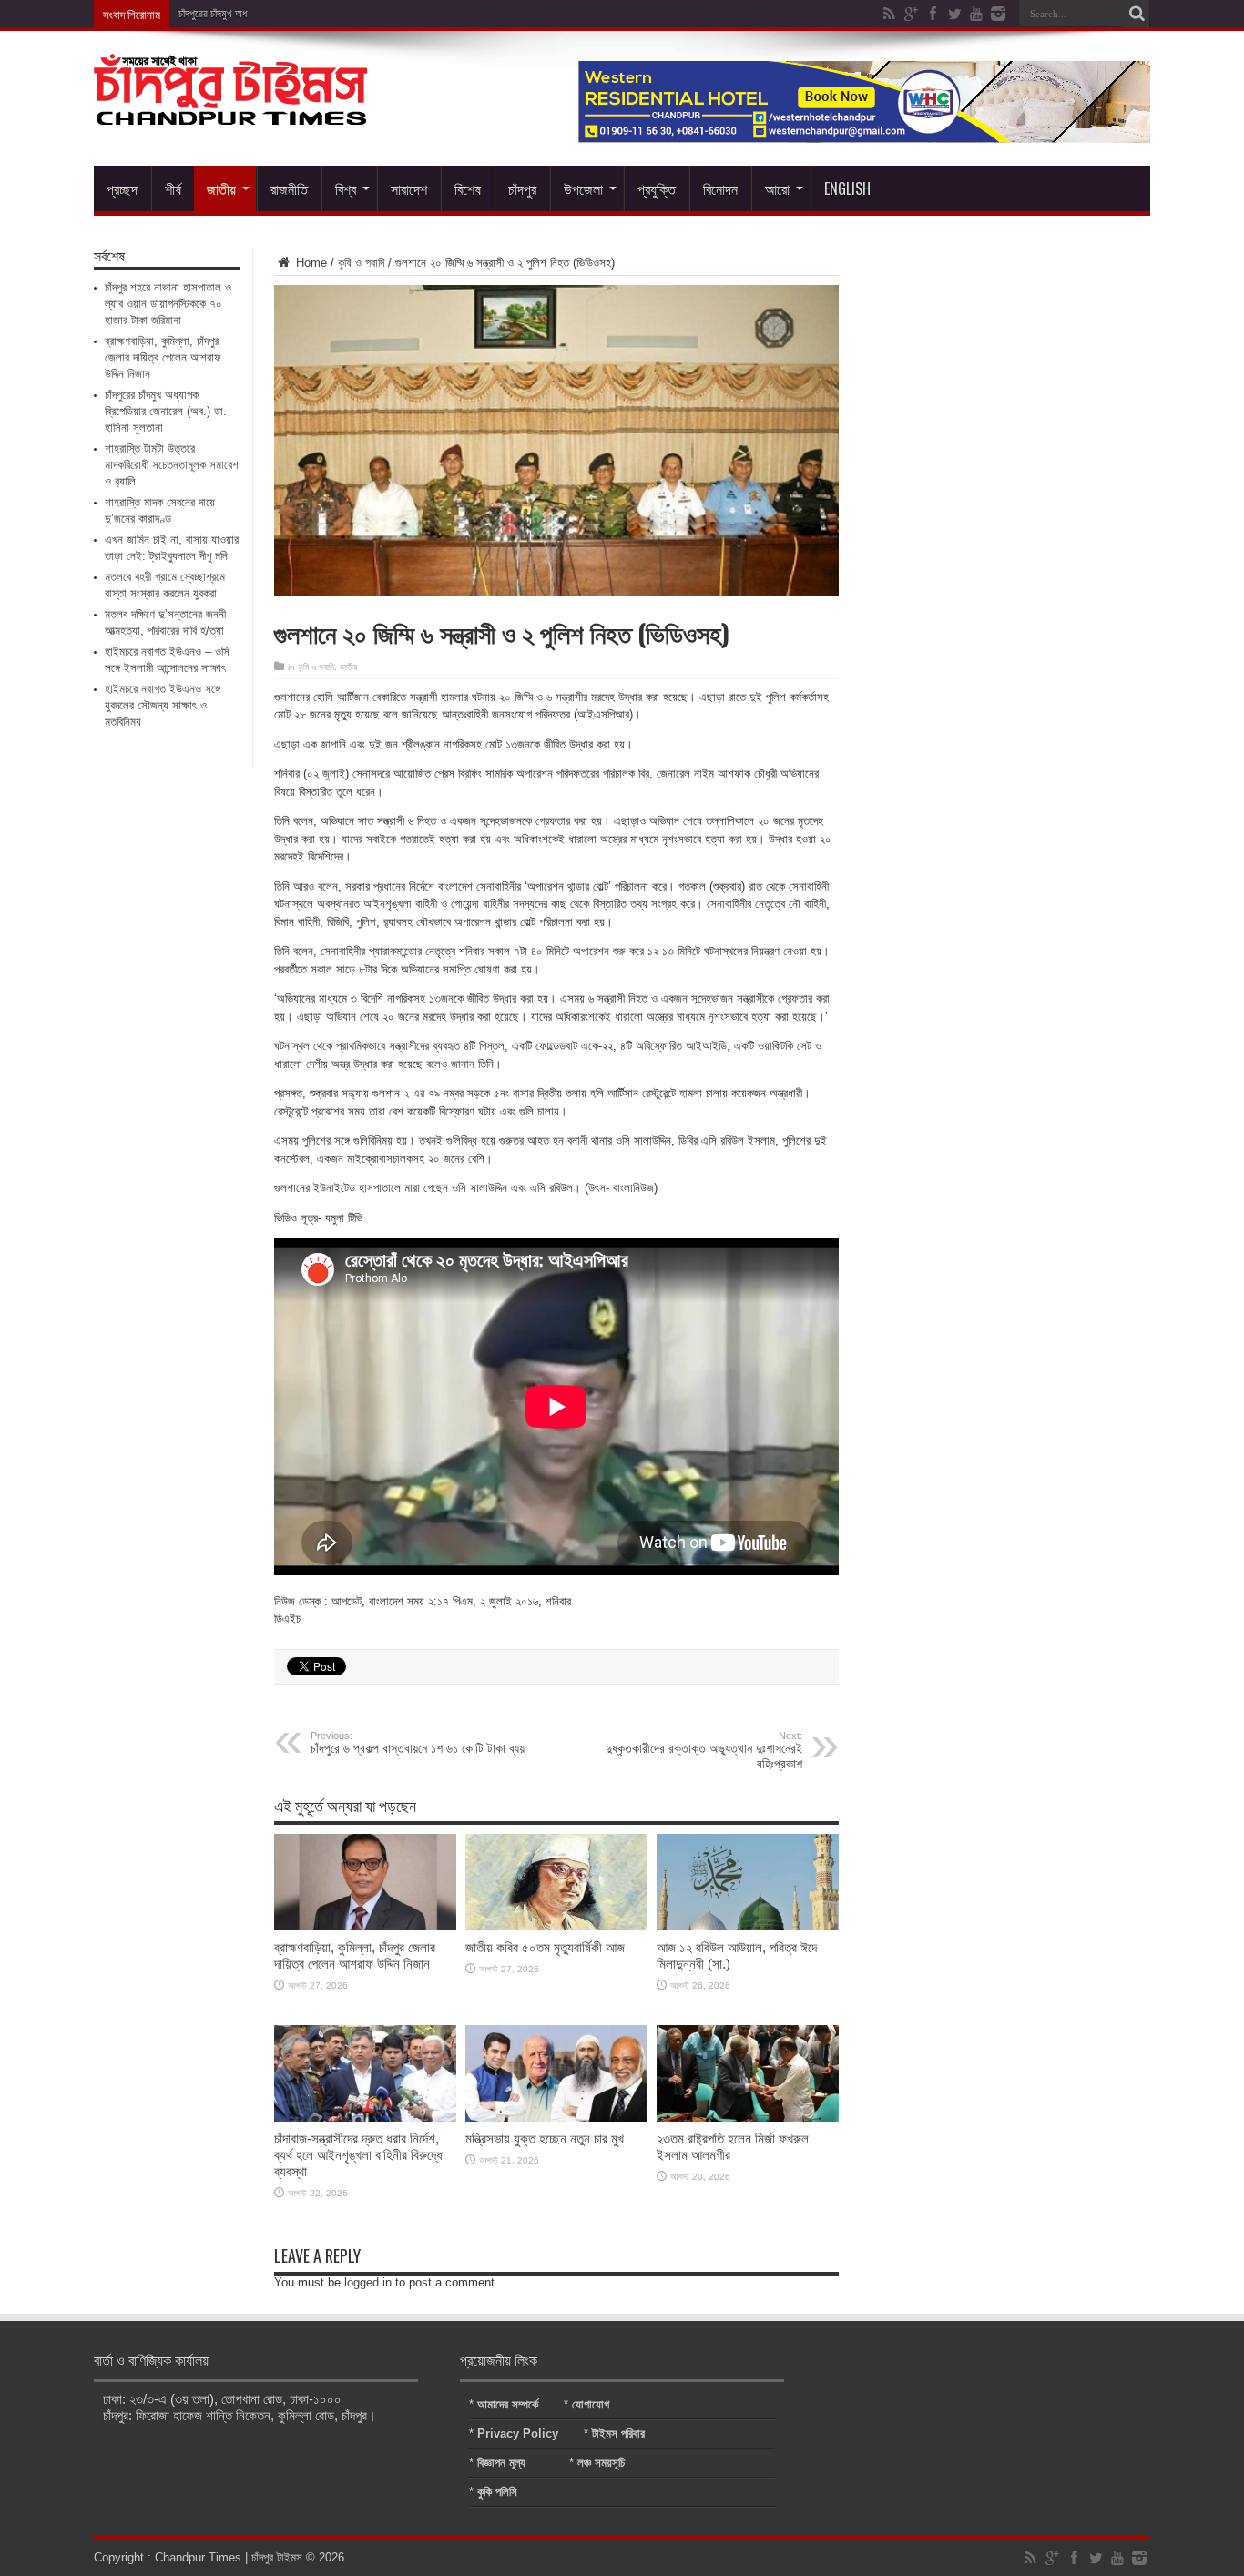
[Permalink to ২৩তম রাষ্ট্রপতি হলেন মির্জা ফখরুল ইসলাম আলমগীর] (748, 2118)
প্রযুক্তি (657, 188)
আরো (777, 188)
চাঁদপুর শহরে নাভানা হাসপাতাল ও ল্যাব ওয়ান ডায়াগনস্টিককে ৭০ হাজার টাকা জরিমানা (168, 304)
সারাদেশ (409, 188)
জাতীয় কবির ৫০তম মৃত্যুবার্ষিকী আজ (545, 1947)
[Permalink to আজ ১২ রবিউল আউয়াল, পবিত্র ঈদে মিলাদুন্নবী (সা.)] (748, 1926)
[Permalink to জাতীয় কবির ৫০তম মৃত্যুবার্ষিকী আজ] (556, 1926)
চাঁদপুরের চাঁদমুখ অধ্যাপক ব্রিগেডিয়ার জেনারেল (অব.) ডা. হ (281, 14)
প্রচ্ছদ (122, 188)
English (847, 188)
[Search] (1137, 14)
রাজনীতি (289, 188)
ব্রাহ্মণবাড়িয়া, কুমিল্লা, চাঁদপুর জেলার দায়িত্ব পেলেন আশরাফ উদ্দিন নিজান (355, 1955)
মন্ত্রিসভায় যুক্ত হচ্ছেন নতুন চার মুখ (545, 2138)
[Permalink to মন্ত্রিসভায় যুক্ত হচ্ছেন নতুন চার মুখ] (556, 2118)
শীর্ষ (173, 188)
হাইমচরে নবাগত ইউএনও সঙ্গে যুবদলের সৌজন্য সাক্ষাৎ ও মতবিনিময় (163, 705)
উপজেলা (583, 188)
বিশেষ (468, 188)
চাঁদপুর (522, 188)
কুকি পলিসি (497, 2492)
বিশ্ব (346, 188)
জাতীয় (221, 188)
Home (310, 263)
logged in (368, 2282)
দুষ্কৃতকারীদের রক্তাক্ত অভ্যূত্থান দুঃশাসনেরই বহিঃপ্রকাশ (704, 1751)
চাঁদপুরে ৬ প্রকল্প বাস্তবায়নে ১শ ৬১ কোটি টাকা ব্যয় (418, 1743)
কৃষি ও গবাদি (361, 263)
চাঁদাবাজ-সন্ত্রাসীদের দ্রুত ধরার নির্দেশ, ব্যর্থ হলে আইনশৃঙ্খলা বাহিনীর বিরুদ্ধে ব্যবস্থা (358, 2155)
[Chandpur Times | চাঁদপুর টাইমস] (230, 111)
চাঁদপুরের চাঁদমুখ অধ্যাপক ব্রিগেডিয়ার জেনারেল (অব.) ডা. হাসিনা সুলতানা (166, 411)
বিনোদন (720, 188)
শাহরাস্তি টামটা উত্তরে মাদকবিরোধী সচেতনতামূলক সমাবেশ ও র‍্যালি (172, 465)
